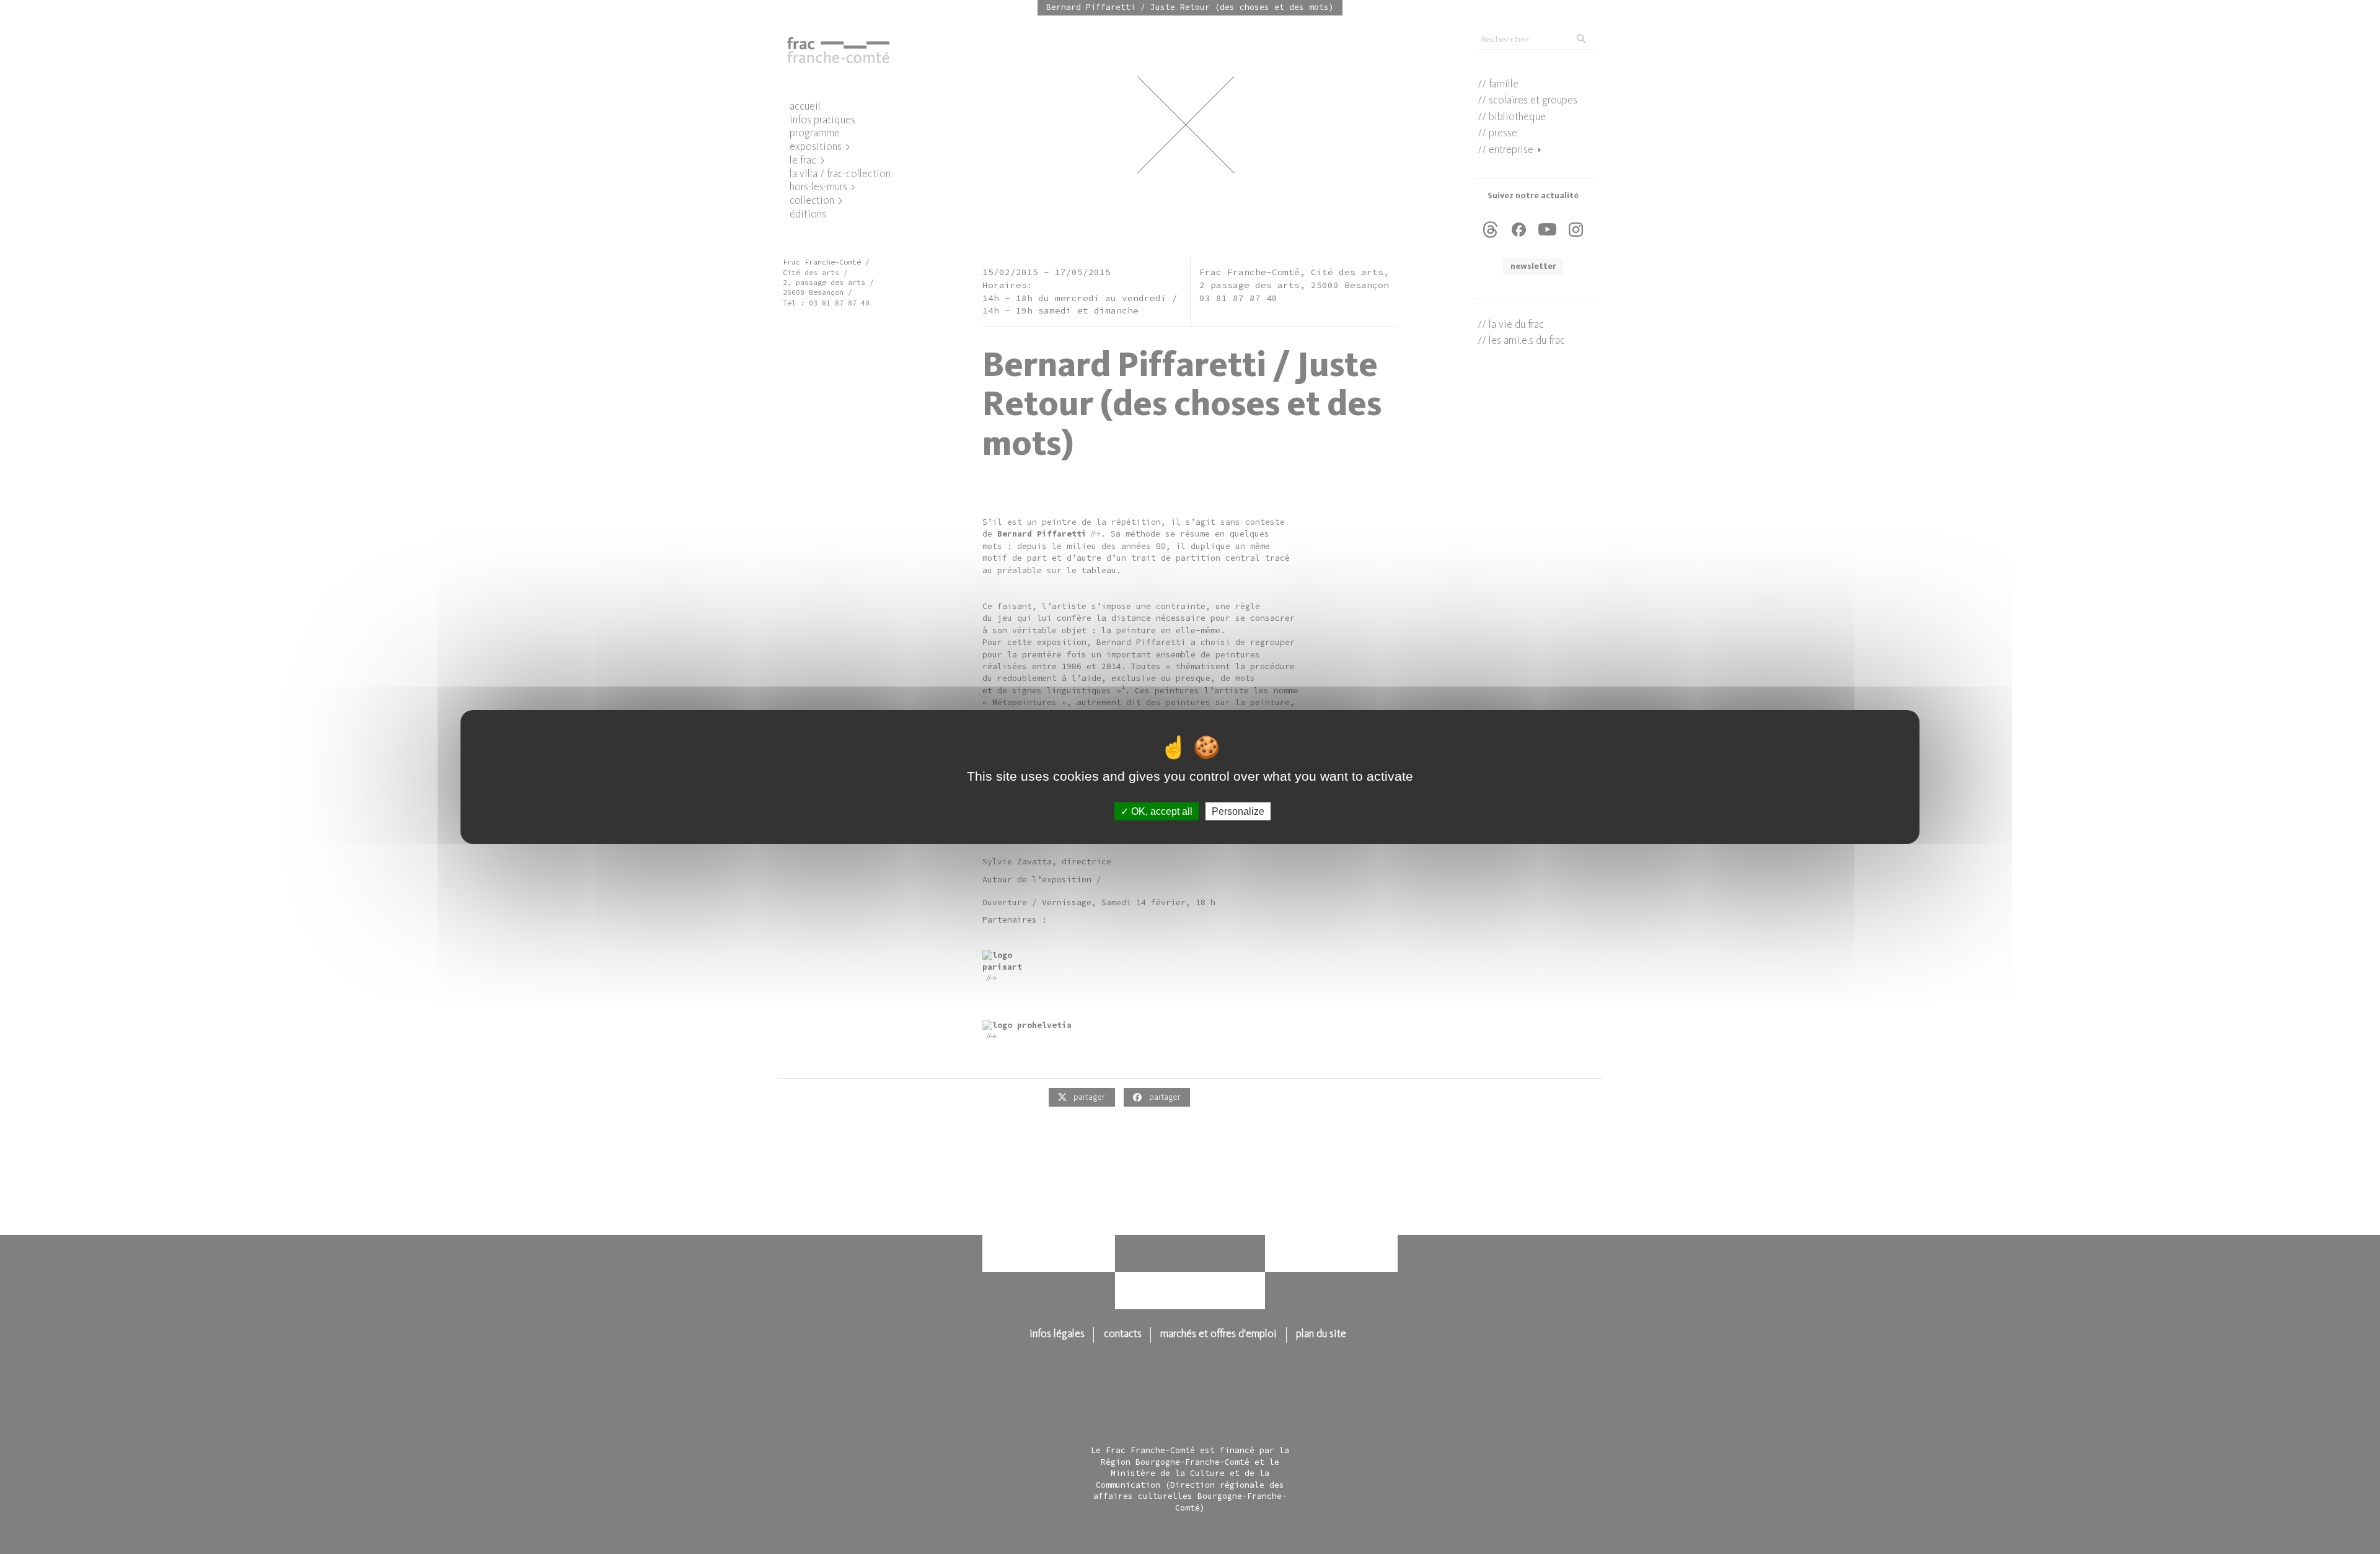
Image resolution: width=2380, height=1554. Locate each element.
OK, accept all (1161, 811)
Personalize (1238, 811)
